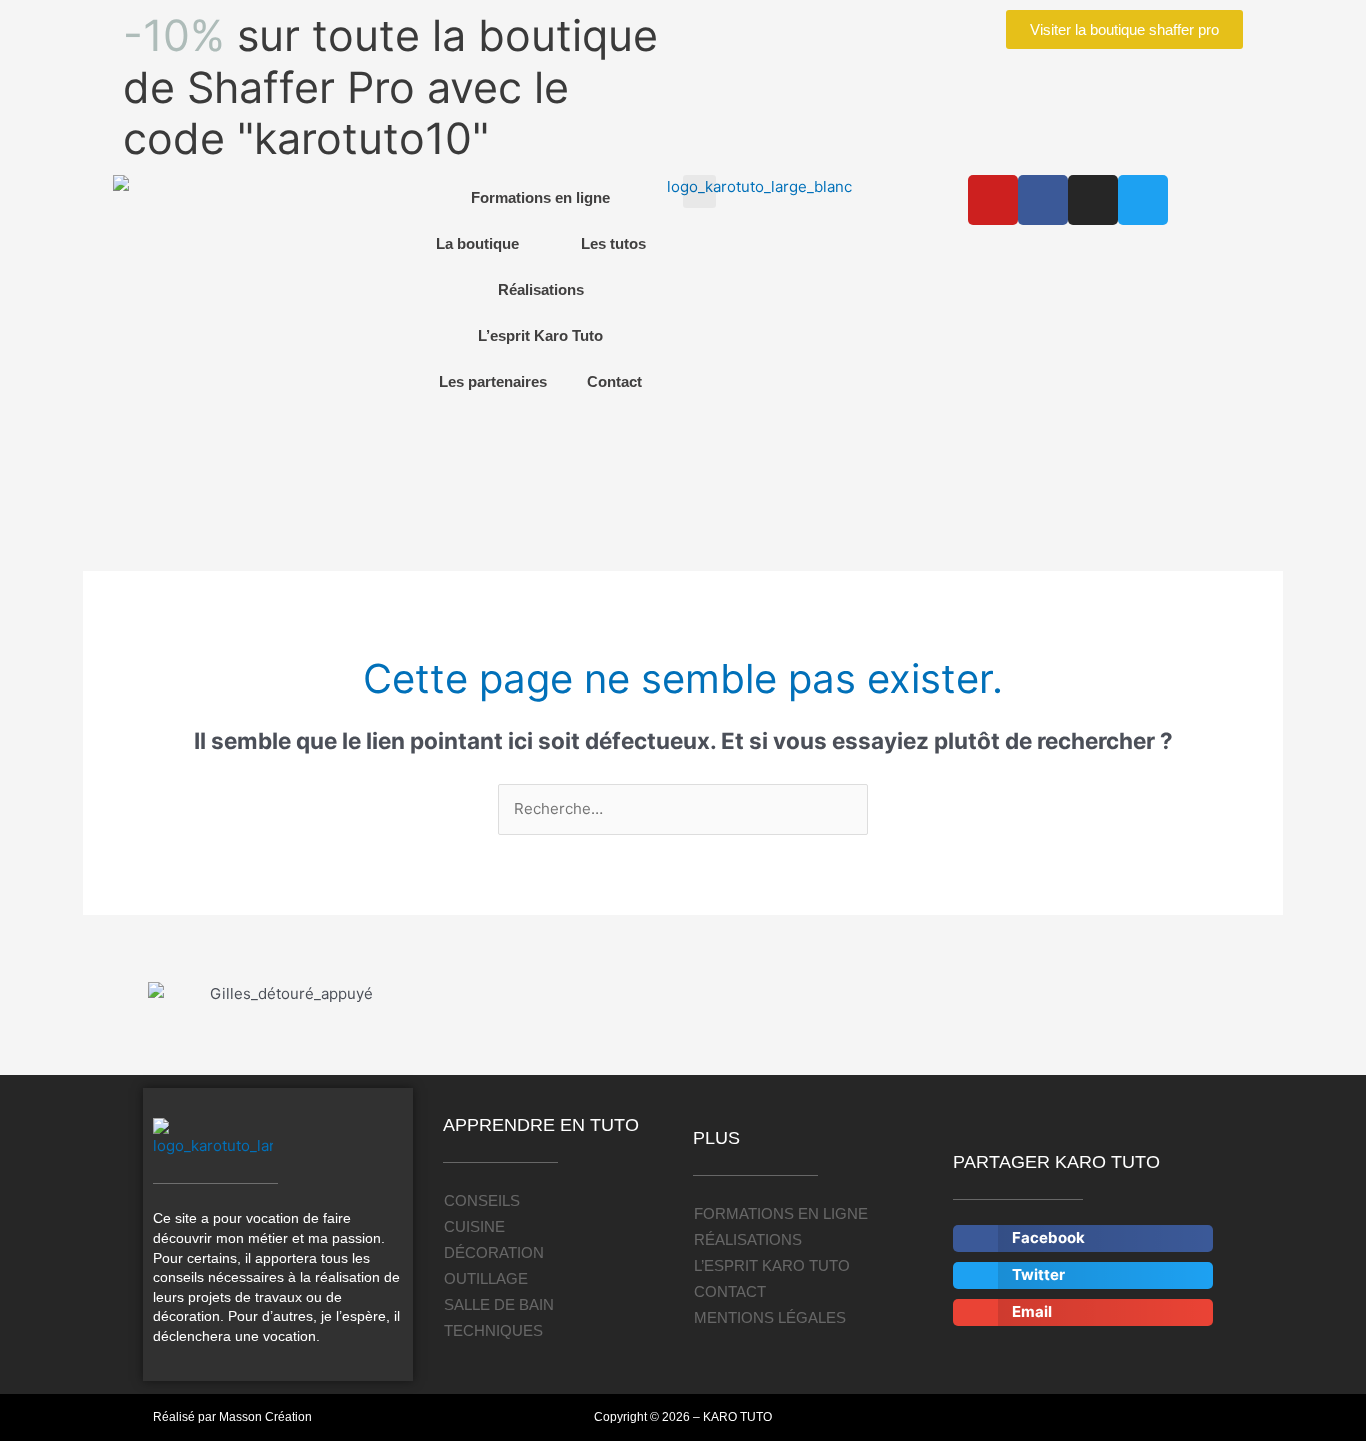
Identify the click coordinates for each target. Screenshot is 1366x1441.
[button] (699, 191)
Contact (614, 381)
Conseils (482, 1200)
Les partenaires (493, 381)
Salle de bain (499, 1304)
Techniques (493, 1330)
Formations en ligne (540, 197)
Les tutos (613, 243)
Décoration (494, 1252)
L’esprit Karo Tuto (540, 335)
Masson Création (265, 1417)
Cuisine (474, 1226)
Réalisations (541, 289)
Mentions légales (770, 1317)
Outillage (486, 1278)
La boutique (477, 243)
